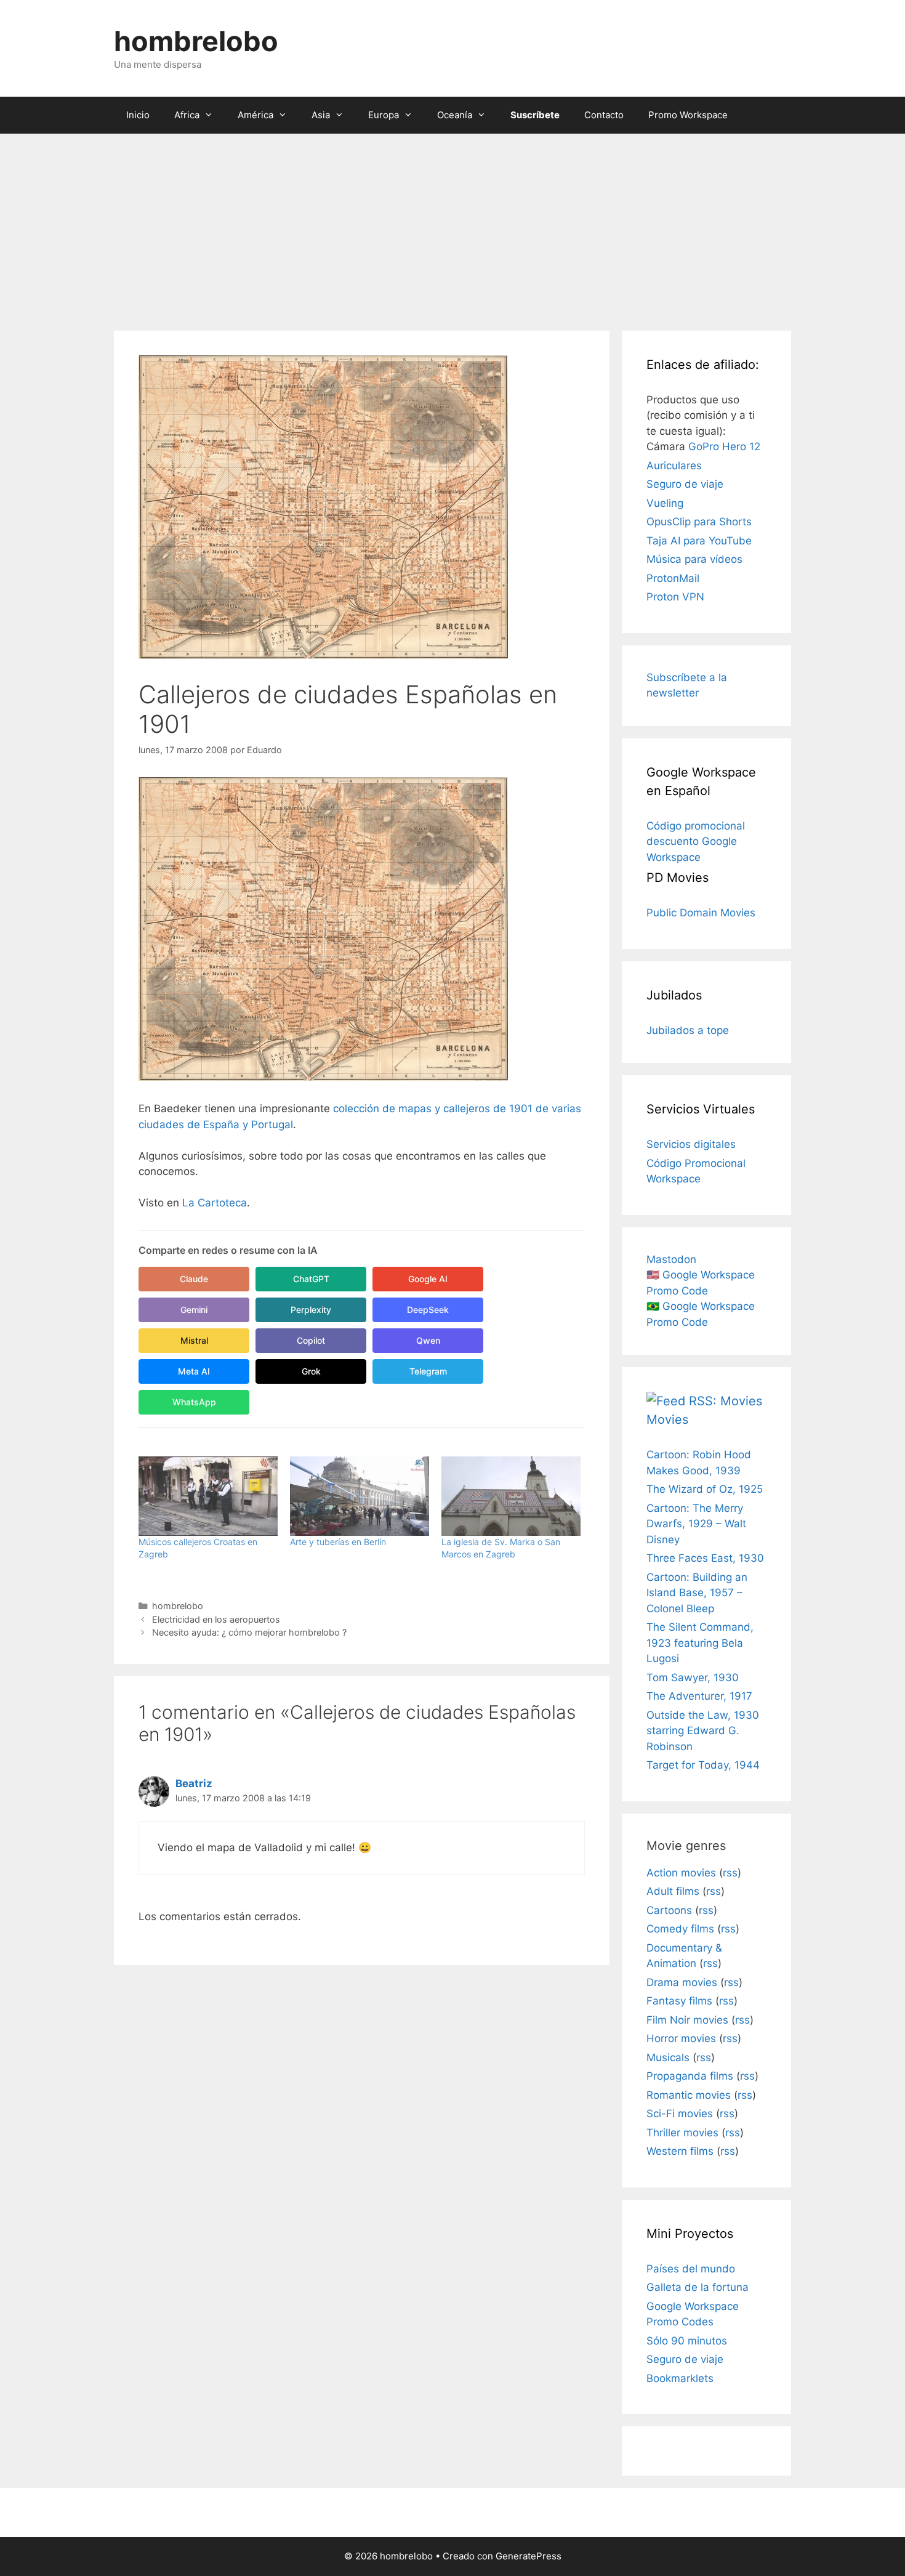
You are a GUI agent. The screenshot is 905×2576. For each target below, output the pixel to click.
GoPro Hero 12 (724, 446)
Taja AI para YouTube (699, 541)
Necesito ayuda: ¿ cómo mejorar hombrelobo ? (249, 1632)
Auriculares (674, 466)
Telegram (428, 1371)
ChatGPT (311, 1279)
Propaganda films (690, 2076)
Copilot (311, 1340)
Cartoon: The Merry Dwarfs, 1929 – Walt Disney (696, 1524)
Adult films (673, 1891)
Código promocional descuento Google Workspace (696, 842)
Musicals (668, 2057)
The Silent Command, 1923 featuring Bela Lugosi (700, 1643)
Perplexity (311, 1310)
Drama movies (682, 1982)
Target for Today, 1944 (703, 1765)
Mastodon (671, 1259)
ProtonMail (673, 578)
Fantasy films (679, 2001)
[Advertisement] (452, 226)
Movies (667, 1419)
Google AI (428, 1279)
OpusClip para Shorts (699, 522)
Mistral (194, 1340)
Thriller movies (682, 2133)
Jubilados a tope (688, 1030)
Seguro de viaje (685, 484)
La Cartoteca (215, 1203)
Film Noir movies (687, 2020)
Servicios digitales (691, 1144)
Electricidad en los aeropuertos (216, 1619)
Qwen (428, 1340)
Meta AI (194, 1371)
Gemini (194, 1310)
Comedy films (680, 1929)
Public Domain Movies (701, 913)
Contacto (604, 115)
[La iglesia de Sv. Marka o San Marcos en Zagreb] (511, 1496)
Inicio (138, 115)
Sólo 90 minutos (687, 2341)
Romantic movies (689, 2095)
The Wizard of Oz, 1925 (705, 1489)
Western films (680, 2151)
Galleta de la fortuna (698, 2287)
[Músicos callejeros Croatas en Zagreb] (208, 1496)
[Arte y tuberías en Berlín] (360, 1496)
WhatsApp (194, 1402)
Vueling (665, 503)
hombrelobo (196, 41)
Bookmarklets (680, 2378)
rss (730, 1873)
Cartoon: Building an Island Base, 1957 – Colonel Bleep (697, 1593)
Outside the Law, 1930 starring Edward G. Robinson (703, 1731)
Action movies (681, 1873)
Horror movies (681, 2038)
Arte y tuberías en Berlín (338, 1542)
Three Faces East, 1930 (705, 1558)
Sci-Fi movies (680, 2114)
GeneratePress (529, 2556)
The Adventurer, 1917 (699, 1696)
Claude (194, 1279)
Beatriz (194, 1783)
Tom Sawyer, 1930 (693, 1678)
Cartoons (669, 1910)
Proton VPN (675, 597)
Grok (311, 1371)
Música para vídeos (694, 559)
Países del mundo (691, 2269)
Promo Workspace (688, 115)
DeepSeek (428, 1310)
